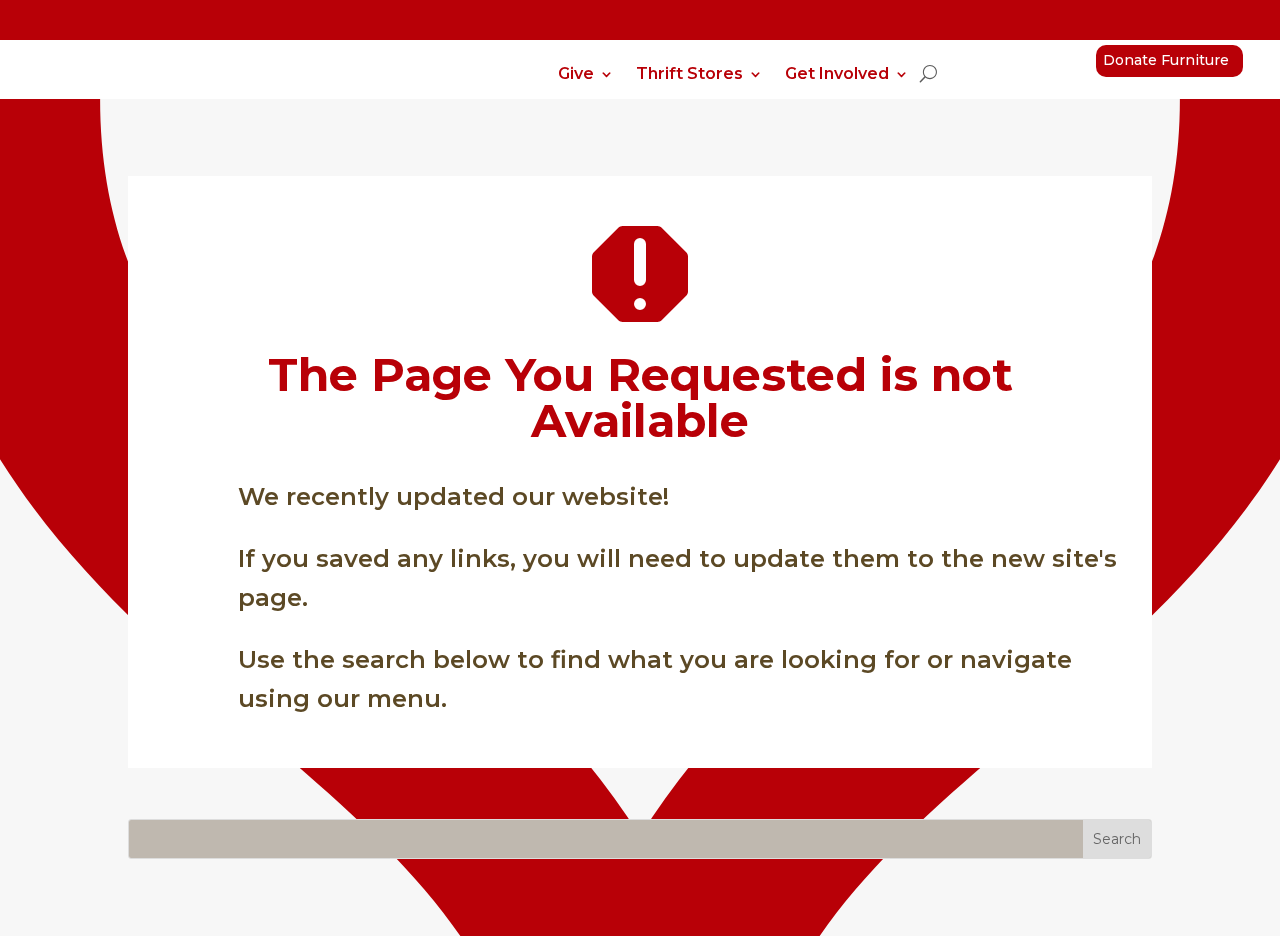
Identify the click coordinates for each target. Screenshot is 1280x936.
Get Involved (837, 75)
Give (576, 75)
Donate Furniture (1166, 60)
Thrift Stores (689, 75)
